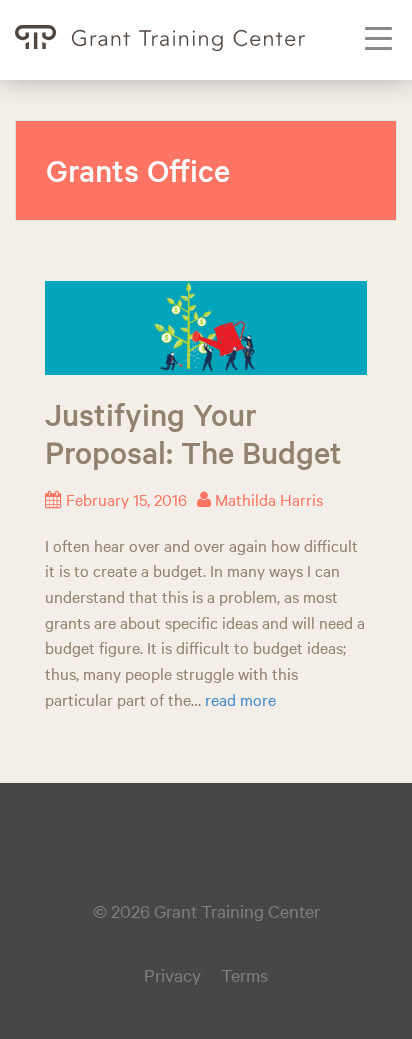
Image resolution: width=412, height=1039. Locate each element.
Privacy (172, 974)
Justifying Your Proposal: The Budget (193, 433)
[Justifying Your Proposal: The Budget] (206, 325)
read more (240, 699)
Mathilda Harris (269, 499)
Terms (244, 974)
